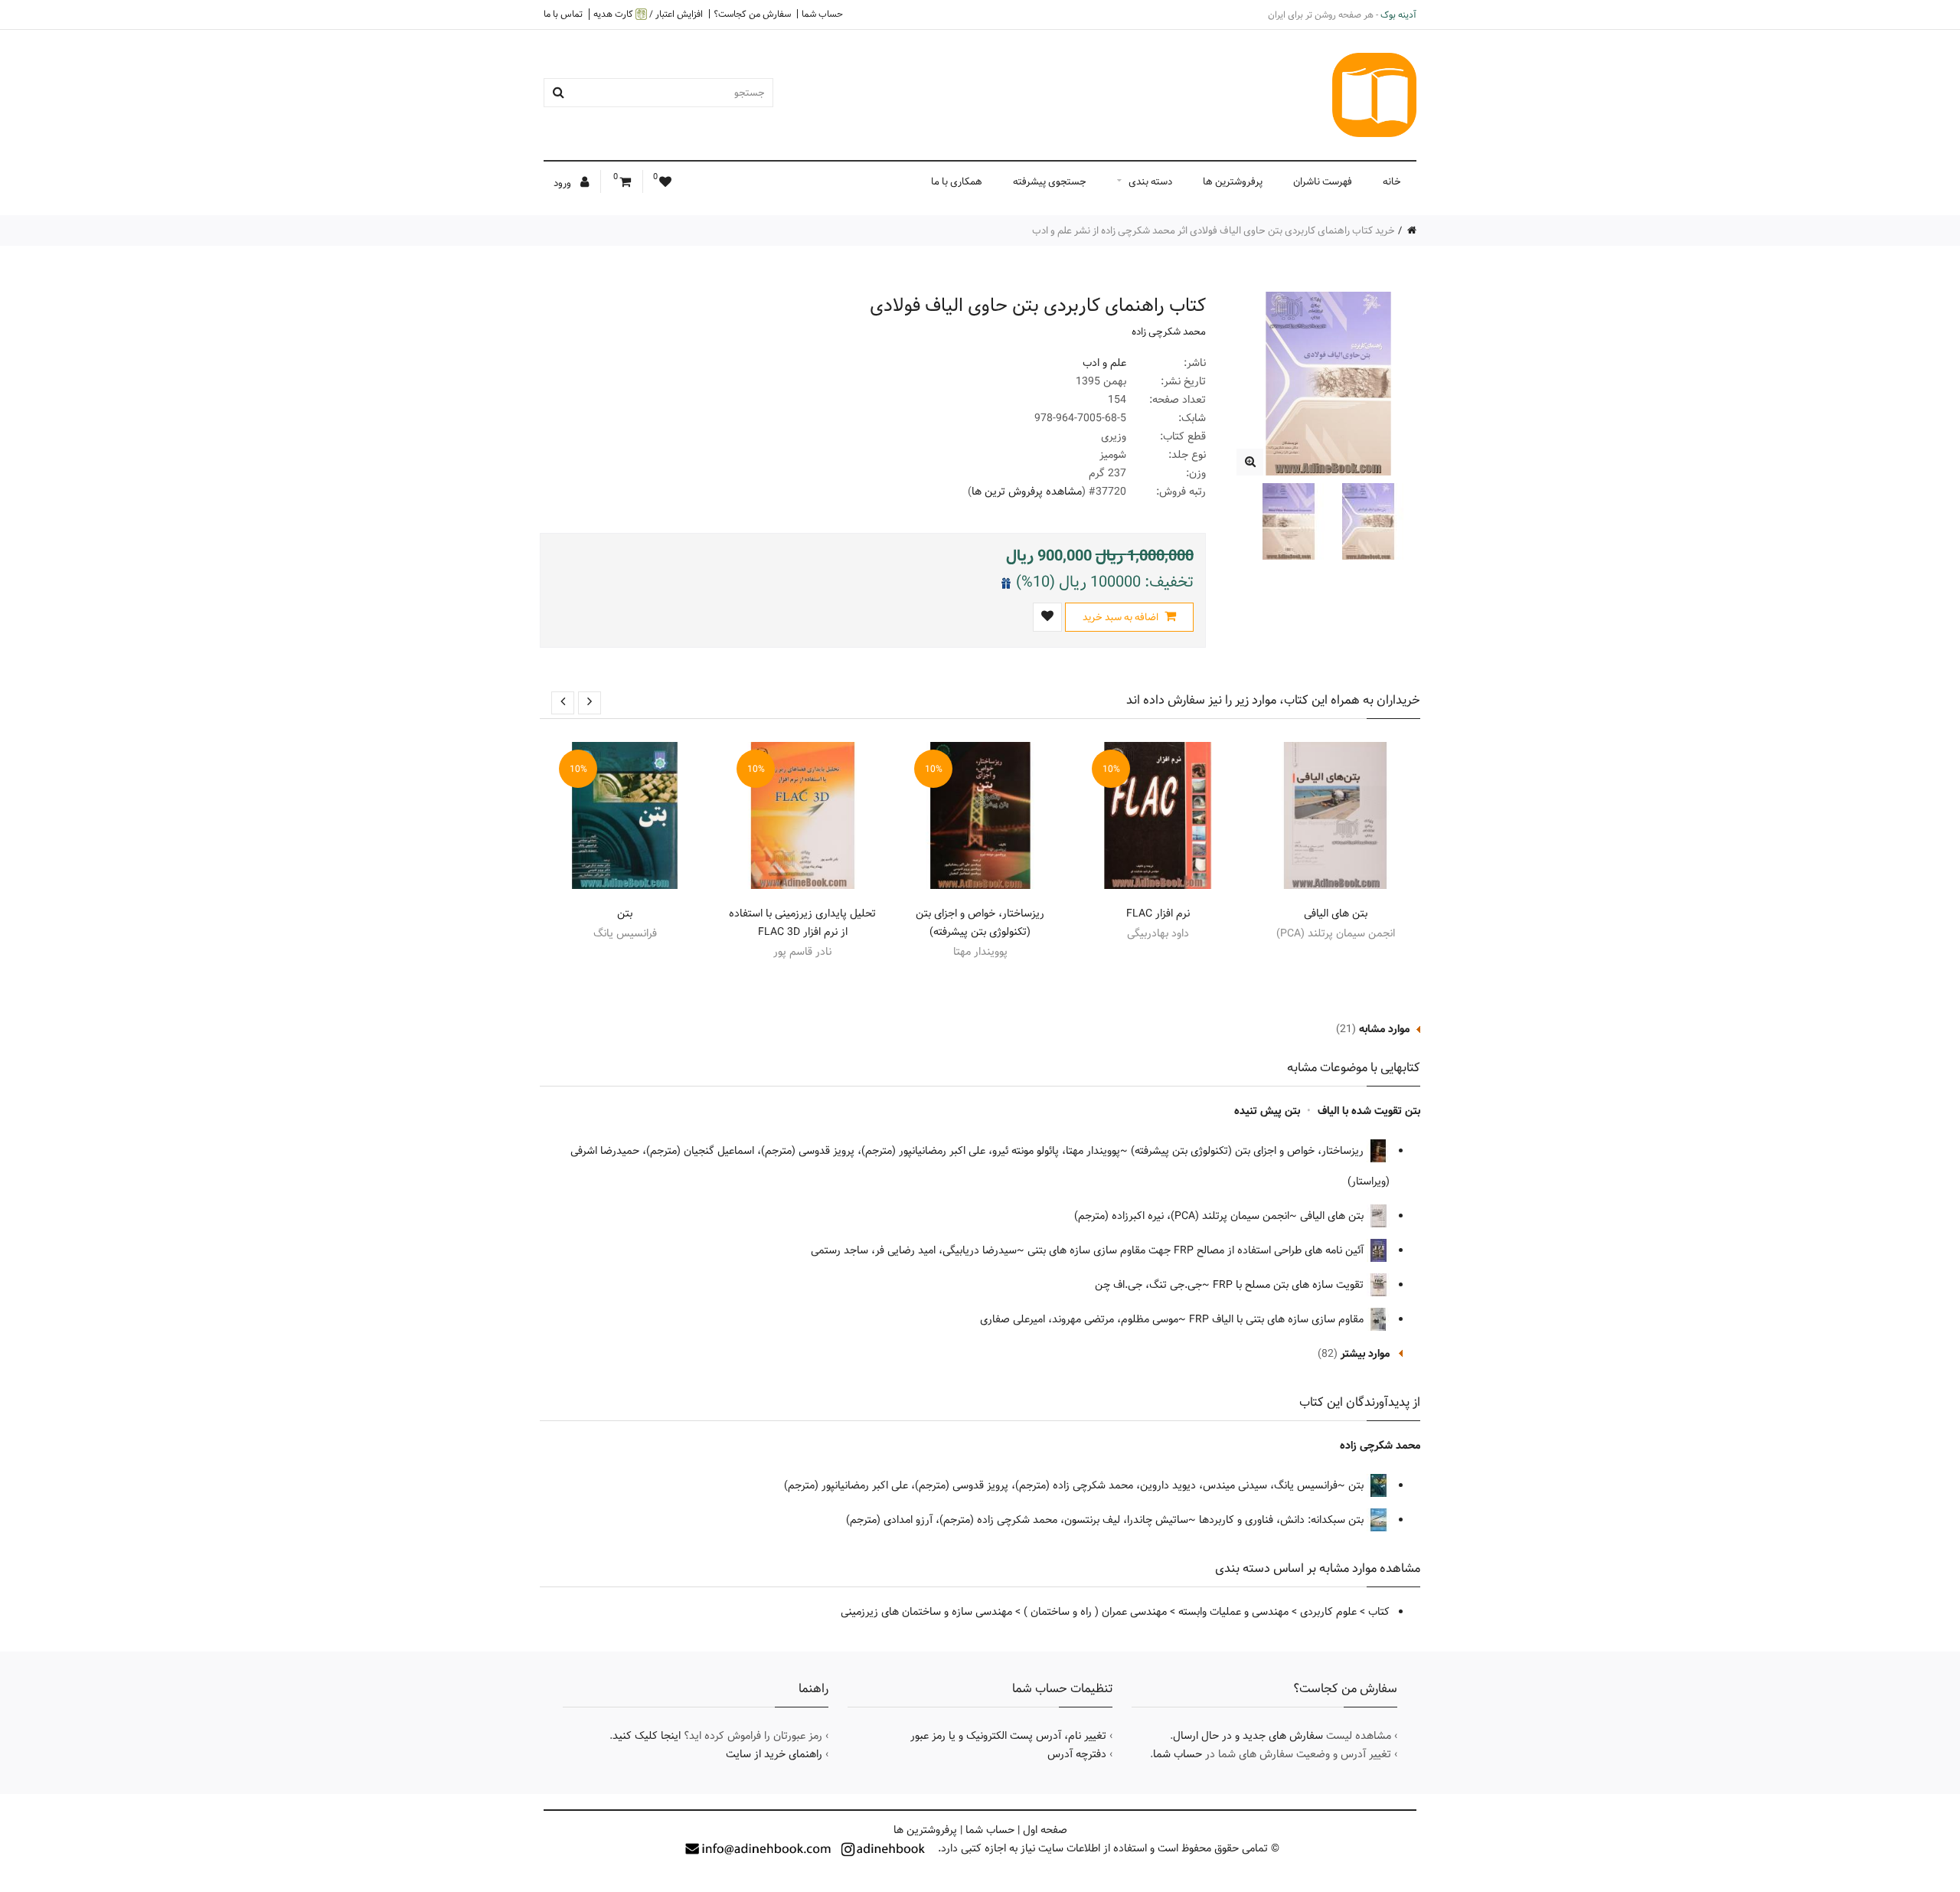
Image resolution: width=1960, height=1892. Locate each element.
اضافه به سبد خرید (1122, 617)
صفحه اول (1045, 1830)
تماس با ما (563, 14)
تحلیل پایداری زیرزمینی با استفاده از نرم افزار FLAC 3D (802, 923)
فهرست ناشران (1323, 181)
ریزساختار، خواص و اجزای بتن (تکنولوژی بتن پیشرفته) (980, 923)
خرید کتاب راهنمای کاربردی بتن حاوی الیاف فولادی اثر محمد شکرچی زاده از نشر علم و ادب (1214, 230)
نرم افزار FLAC (1158, 913)
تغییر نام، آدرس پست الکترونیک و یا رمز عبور (1008, 1736)
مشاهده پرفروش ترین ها (1027, 492)
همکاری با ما (957, 181)
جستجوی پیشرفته (1050, 181)
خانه (1392, 181)
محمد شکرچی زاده (1169, 332)
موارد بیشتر (1365, 1354)
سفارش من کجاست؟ (752, 14)
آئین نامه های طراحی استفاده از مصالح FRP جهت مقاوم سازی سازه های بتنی (1197, 1250)
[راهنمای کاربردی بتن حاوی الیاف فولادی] (1250, 462)
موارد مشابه (1384, 1029)
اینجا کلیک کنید (647, 1736)
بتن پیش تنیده (1267, 1111)
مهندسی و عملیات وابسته (1233, 1612)
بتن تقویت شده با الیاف (1369, 1111)
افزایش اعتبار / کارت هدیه (648, 14)
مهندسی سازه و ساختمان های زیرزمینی (926, 1612)
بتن (625, 913)
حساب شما (822, 14)
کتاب (1379, 1612)
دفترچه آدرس (1077, 1754)
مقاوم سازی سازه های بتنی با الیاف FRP (1278, 1319)
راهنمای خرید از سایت (774, 1754)
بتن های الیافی (1336, 913)
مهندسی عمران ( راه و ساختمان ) (1095, 1612)
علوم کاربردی (1328, 1612)
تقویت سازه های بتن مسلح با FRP (1290, 1285)
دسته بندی (1150, 181)
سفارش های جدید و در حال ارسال (1248, 1736)
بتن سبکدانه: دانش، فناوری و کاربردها (1283, 1520)
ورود (563, 183)
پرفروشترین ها (1233, 181)
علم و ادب (1104, 363)
